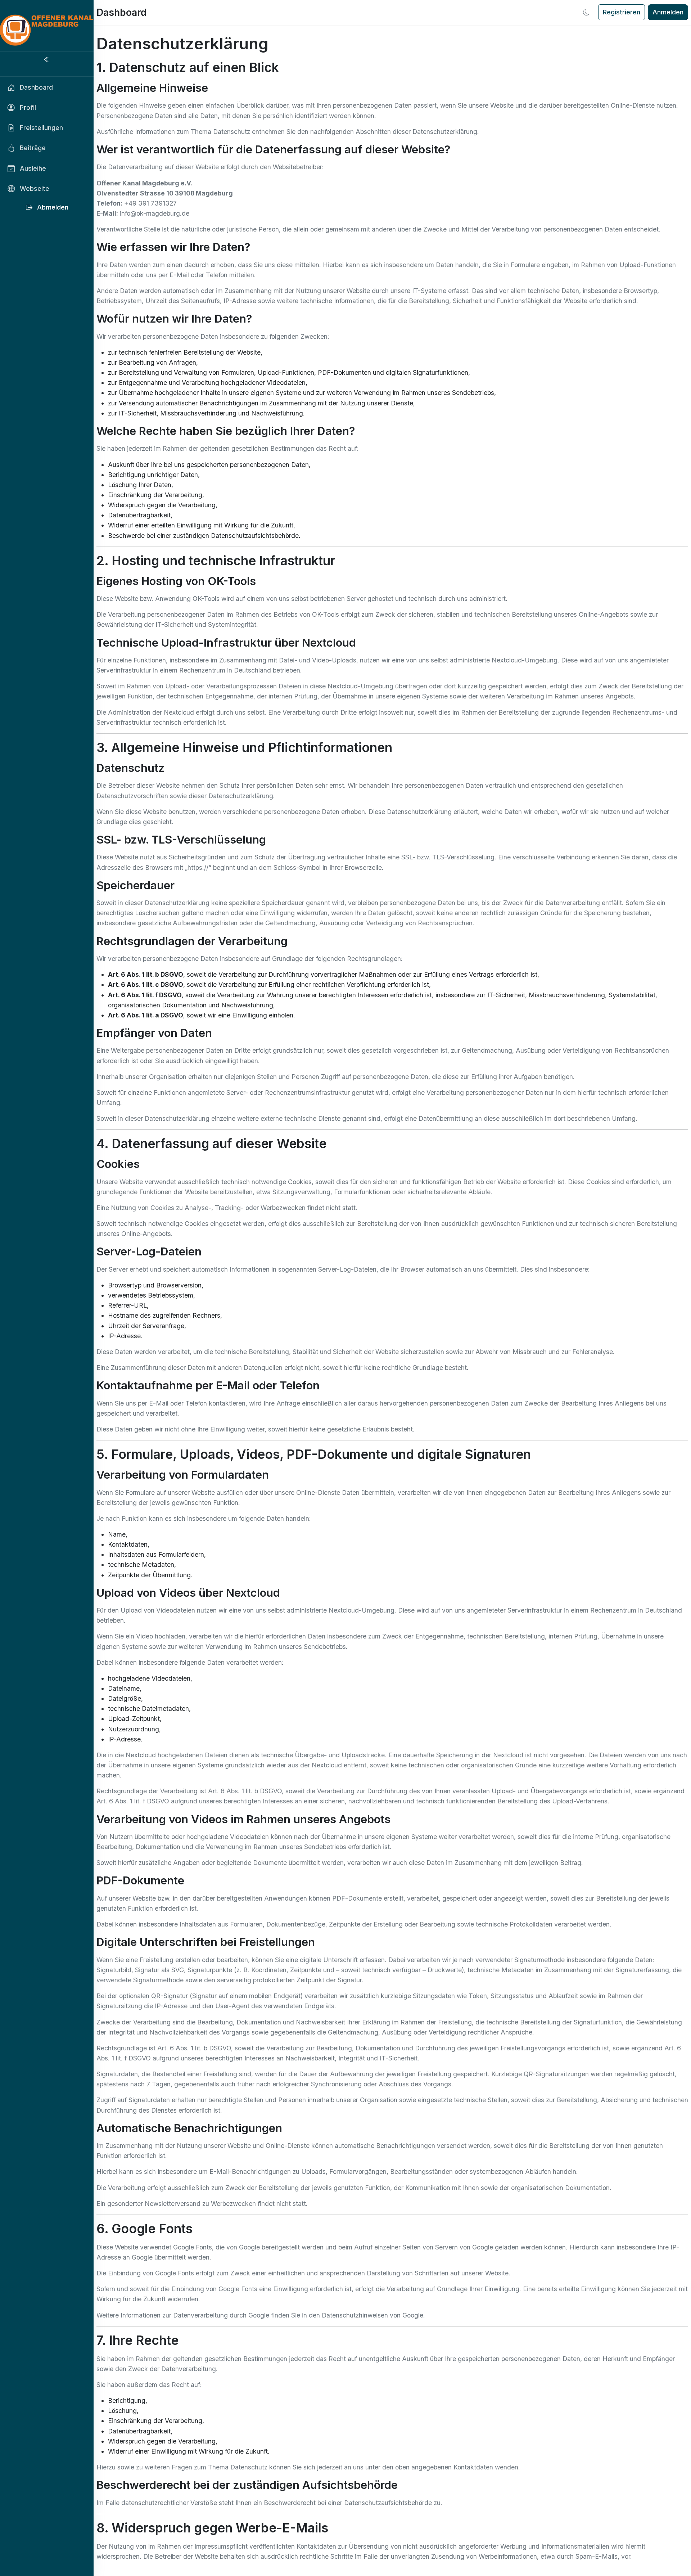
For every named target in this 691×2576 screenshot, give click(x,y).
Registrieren (622, 12)
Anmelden (668, 12)
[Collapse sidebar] (47, 60)
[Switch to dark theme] (586, 12)
